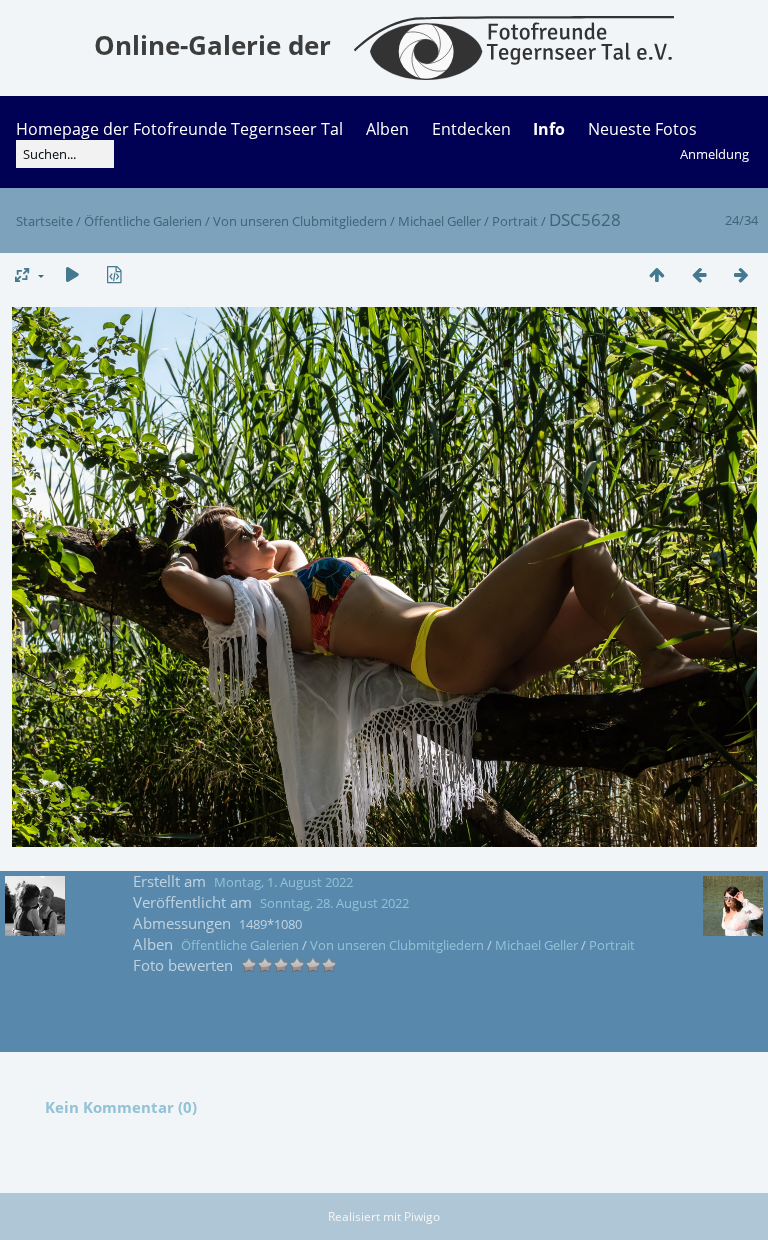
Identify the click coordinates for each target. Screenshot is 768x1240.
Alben (387, 129)
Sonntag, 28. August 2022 (334, 903)
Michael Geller (439, 221)
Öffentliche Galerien (143, 221)
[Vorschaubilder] (657, 274)
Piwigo (422, 1216)
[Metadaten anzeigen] (114, 274)
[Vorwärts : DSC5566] (741, 274)
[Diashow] (72, 274)
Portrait (515, 221)
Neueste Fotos (642, 129)
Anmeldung (714, 154)
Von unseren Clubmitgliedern (300, 221)
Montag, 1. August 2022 (283, 882)
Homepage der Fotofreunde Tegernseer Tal (179, 129)
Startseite (44, 221)
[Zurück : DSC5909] (699, 274)
